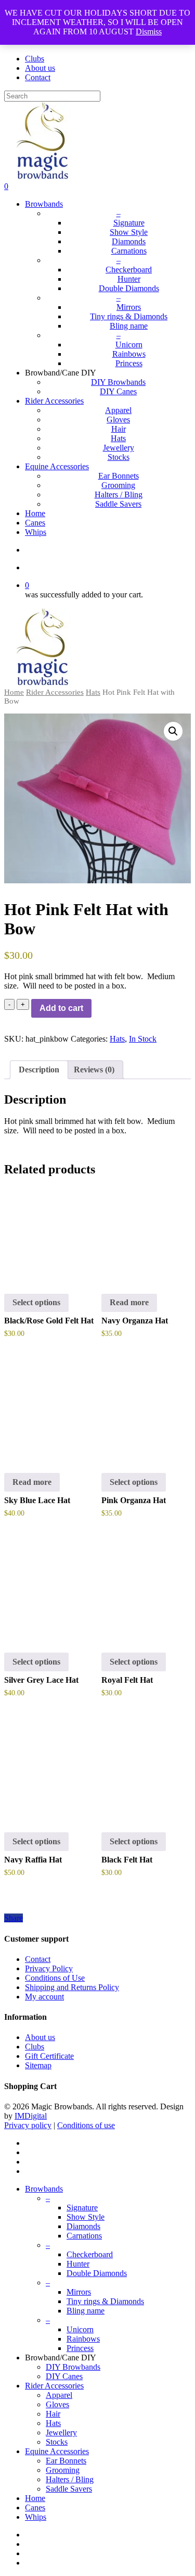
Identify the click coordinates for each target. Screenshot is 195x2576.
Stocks (57, 2442)
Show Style (86, 2217)
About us (40, 2037)
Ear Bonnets (66, 2461)
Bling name (86, 2311)
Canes (35, 2508)
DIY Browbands (73, 2367)
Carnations (84, 2236)
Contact (38, 1959)
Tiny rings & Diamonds (105, 2301)
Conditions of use (86, 2125)
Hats (93, 692)
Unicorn (80, 2329)
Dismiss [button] (149, 32)
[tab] (39, 1070)
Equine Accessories (57, 2451)
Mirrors (79, 2292)
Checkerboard (90, 2254)
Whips (36, 2517)
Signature (82, 2208)
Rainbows (83, 2339)
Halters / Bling (70, 2479)
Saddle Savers (69, 2489)
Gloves (57, 2404)
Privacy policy (28, 2125)
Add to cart (61, 1008)
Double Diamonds (97, 2273)
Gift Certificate (49, 2056)
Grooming (63, 2470)
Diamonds (83, 2226)
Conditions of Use (55, 1978)
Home (14, 692)
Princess (80, 2348)
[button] (173, 731)
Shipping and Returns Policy (72, 1987)
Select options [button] (36, 1302)
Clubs (35, 2047)
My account (44, 1997)
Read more (129, 1302)
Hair (53, 2414)
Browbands (44, 2189)
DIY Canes (64, 2376)
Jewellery (61, 2433)
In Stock (143, 1039)
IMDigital (31, 2116)
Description (39, 1070)
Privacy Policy (49, 1968)
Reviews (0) (94, 1070)
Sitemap (38, 2065)
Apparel (59, 2395)
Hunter (78, 2264)
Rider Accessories (55, 692)
